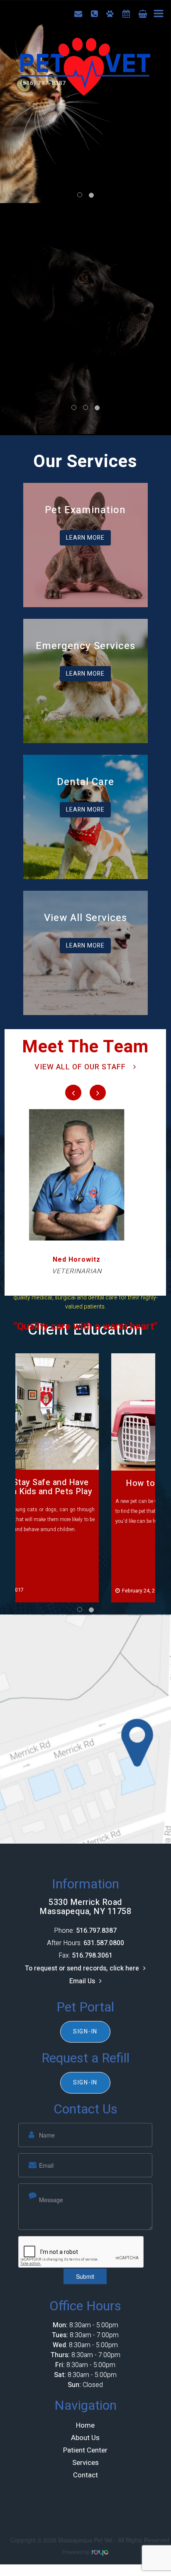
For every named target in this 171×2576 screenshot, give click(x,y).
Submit (85, 2277)
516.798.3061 (92, 1956)
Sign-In (85, 2032)
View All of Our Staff (80, 1067)
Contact (85, 2475)
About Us (85, 2438)
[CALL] (94, 14)
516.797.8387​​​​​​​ (96, 1931)
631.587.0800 (104, 1944)
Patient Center (85, 2451)
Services (85, 2463)
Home (85, 2426)
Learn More (85, 538)
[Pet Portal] (110, 14)
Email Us (82, 1982)
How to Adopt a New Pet (85, 1483)
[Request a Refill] (126, 14)
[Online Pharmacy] (143, 14)
